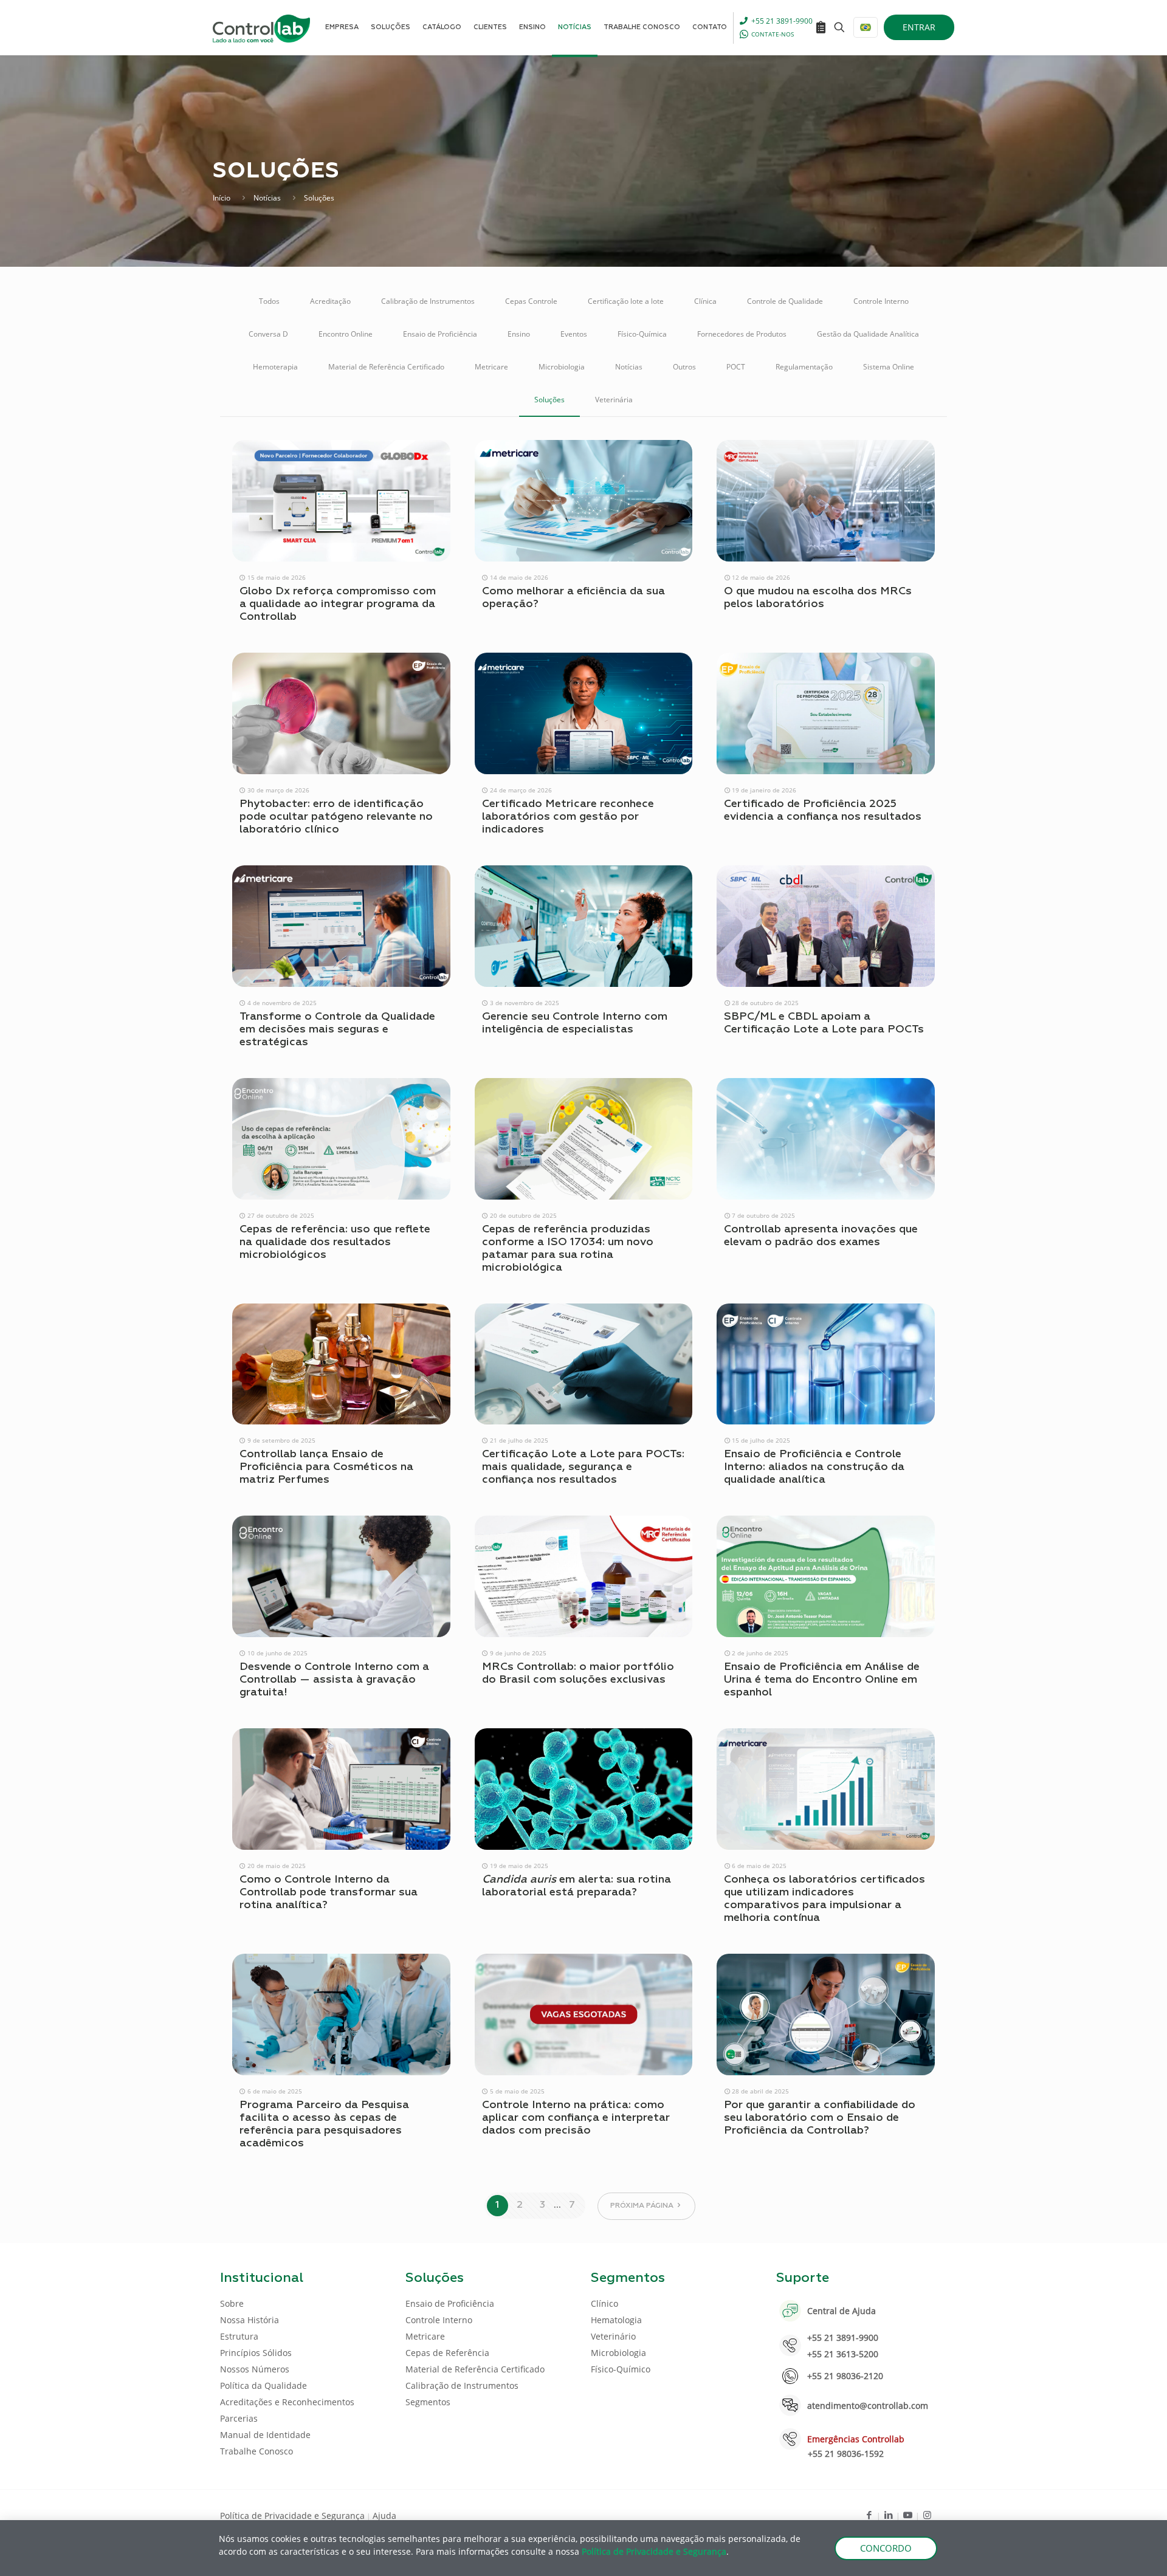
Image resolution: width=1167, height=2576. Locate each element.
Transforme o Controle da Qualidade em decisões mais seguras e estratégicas (337, 1029)
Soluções (549, 400)
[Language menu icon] (866, 27)
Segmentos (428, 2402)
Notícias (267, 198)
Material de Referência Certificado (386, 367)
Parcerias (239, 2418)
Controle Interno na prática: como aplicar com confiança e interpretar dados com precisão (576, 2118)
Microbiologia (562, 367)
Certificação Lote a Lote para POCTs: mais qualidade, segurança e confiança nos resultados (583, 1467)
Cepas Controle (531, 301)
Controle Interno (881, 301)
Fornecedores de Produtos (742, 334)
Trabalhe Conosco (256, 2451)
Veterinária (614, 400)
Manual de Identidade (265, 2435)
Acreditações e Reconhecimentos (287, 2402)
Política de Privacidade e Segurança (292, 2516)
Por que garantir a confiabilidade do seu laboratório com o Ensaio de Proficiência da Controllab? (820, 2118)
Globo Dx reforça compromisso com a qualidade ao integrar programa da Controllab (338, 604)
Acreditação (330, 301)
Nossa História (250, 2320)
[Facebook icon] (869, 2515)
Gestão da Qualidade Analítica (868, 334)
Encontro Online (346, 334)
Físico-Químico (621, 2369)
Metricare (491, 367)
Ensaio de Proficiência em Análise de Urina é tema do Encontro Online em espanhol (822, 1680)
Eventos (574, 334)
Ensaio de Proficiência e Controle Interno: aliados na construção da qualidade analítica (814, 1467)
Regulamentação (804, 367)
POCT (736, 367)
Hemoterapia (275, 367)
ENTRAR (919, 27)
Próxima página (642, 2206)
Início (222, 198)
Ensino (519, 334)
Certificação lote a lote (626, 301)
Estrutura (239, 2336)
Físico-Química (642, 334)
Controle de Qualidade (785, 301)
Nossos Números (255, 2369)
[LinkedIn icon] (888, 2515)
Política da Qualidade (263, 2385)
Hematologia (616, 2320)
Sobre (232, 2303)
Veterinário (613, 2336)
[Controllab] (261, 27)
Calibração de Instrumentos (428, 301)
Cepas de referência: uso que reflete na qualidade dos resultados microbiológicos (335, 1242)
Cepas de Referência (447, 2353)
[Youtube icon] (908, 2515)
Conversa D (268, 334)
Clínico (604, 2303)
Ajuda (384, 2516)
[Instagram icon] (927, 2515)
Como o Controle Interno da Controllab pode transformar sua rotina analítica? (329, 1892)
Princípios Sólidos (256, 2353)
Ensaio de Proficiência (440, 334)
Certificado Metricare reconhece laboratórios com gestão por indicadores (568, 817)
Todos (269, 301)
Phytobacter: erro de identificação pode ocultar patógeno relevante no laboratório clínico (336, 817)
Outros (684, 367)
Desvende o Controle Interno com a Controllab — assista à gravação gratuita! (334, 1680)
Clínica (705, 301)
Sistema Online (889, 367)
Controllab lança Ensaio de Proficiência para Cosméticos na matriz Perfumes (326, 1467)
